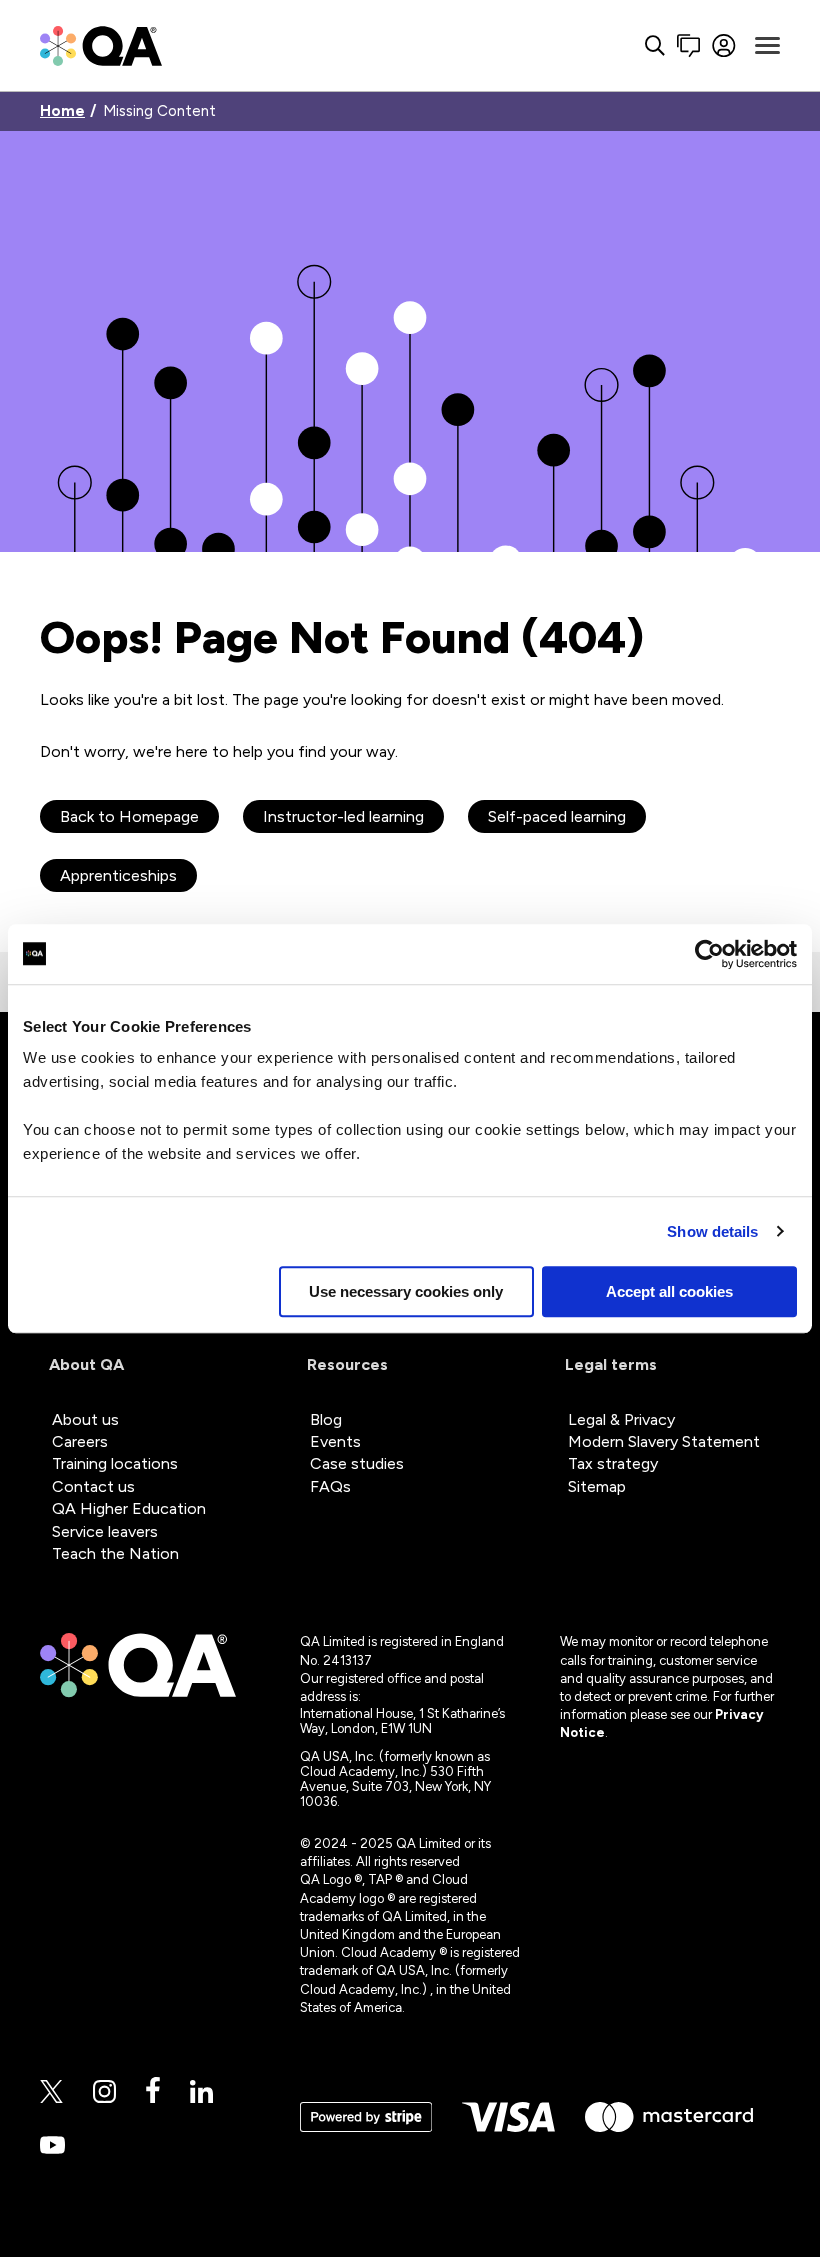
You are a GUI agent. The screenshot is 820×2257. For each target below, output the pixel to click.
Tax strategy (613, 1463)
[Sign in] (724, 45)
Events (335, 1441)
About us (85, 1419)
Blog (326, 1419)
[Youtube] (52, 2146)
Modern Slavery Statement (664, 1441)
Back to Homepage (129, 816)
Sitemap (597, 1486)
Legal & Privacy (621, 1419)
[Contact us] (688, 45)
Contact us (93, 1486)
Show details (712, 1231)
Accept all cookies (669, 1291)
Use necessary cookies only (406, 1291)
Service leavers (105, 1531)
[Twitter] (51, 2093)
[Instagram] (104, 2093)
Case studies (357, 1463)
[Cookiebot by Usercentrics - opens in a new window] (709, 954)
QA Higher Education (129, 1508)
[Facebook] (153, 2091)
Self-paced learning (557, 816)
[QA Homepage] (101, 45)
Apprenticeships (118, 875)
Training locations (115, 1463)
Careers (80, 1441)
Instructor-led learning (343, 816)
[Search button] (655, 45)
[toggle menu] (767, 46)
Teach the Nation (115, 1553)
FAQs (330, 1486)
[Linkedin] (201, 2093)
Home (62, 111)
